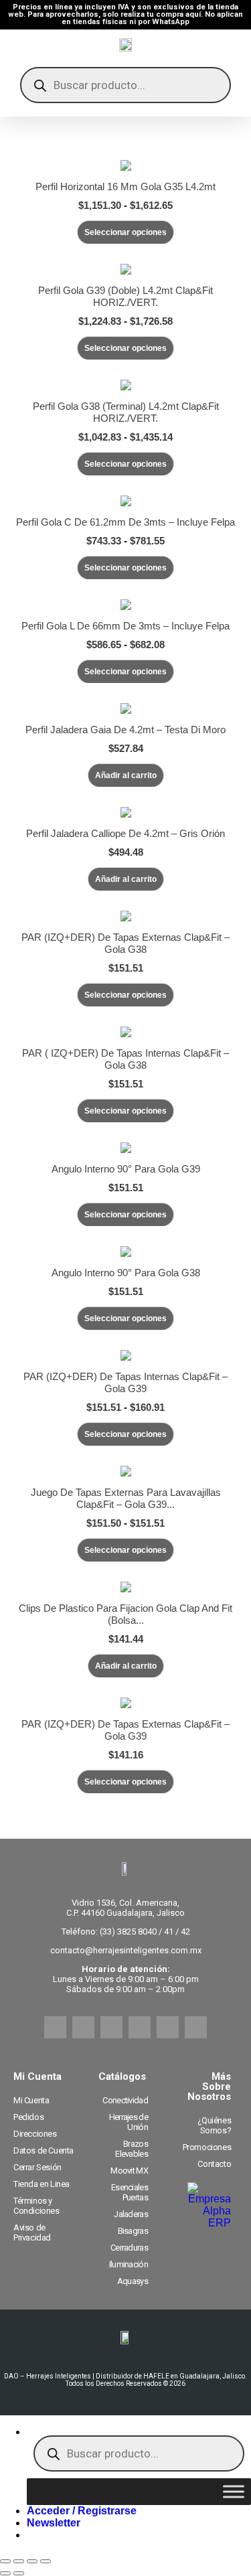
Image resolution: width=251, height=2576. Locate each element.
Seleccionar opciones (125, 232)
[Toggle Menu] (234, 2492)
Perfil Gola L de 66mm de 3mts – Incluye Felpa (125, 626)
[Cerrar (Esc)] (46, 2561)
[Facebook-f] (55, 2027)
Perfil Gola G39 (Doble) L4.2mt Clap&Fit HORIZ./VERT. (125, 296)
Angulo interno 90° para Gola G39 (126, 1169)
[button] (54, 2523)
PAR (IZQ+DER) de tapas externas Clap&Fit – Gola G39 (125, 1730)
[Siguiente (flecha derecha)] (19, 2573)
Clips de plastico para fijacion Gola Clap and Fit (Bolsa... (125, 1614)
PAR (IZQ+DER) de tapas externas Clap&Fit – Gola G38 (125, 943)
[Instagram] (83, 2027)
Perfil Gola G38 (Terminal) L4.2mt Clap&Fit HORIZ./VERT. (126, 412)
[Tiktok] (140, 2027)
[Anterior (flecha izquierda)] (5, 2573)
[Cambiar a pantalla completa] (19, 2561)
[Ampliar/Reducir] (5, 2561)
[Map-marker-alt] (196, 2027)
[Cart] (226, 48)
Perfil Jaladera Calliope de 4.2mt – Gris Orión (125, 833)
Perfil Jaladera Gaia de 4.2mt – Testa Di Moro (125, 730)
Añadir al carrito (126, 775)
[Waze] (168, 2027)
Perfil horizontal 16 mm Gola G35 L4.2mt (125, 186)
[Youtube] (111, 2027)
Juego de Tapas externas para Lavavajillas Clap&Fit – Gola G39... (126, 1498)
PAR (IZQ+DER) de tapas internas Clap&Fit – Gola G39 (125, 1382)
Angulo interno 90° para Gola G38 (126, 1273)
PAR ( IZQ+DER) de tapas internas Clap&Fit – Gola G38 (125, 1059)
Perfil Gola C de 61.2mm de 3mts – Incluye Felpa (125, 522)
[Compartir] (32, 2561)
